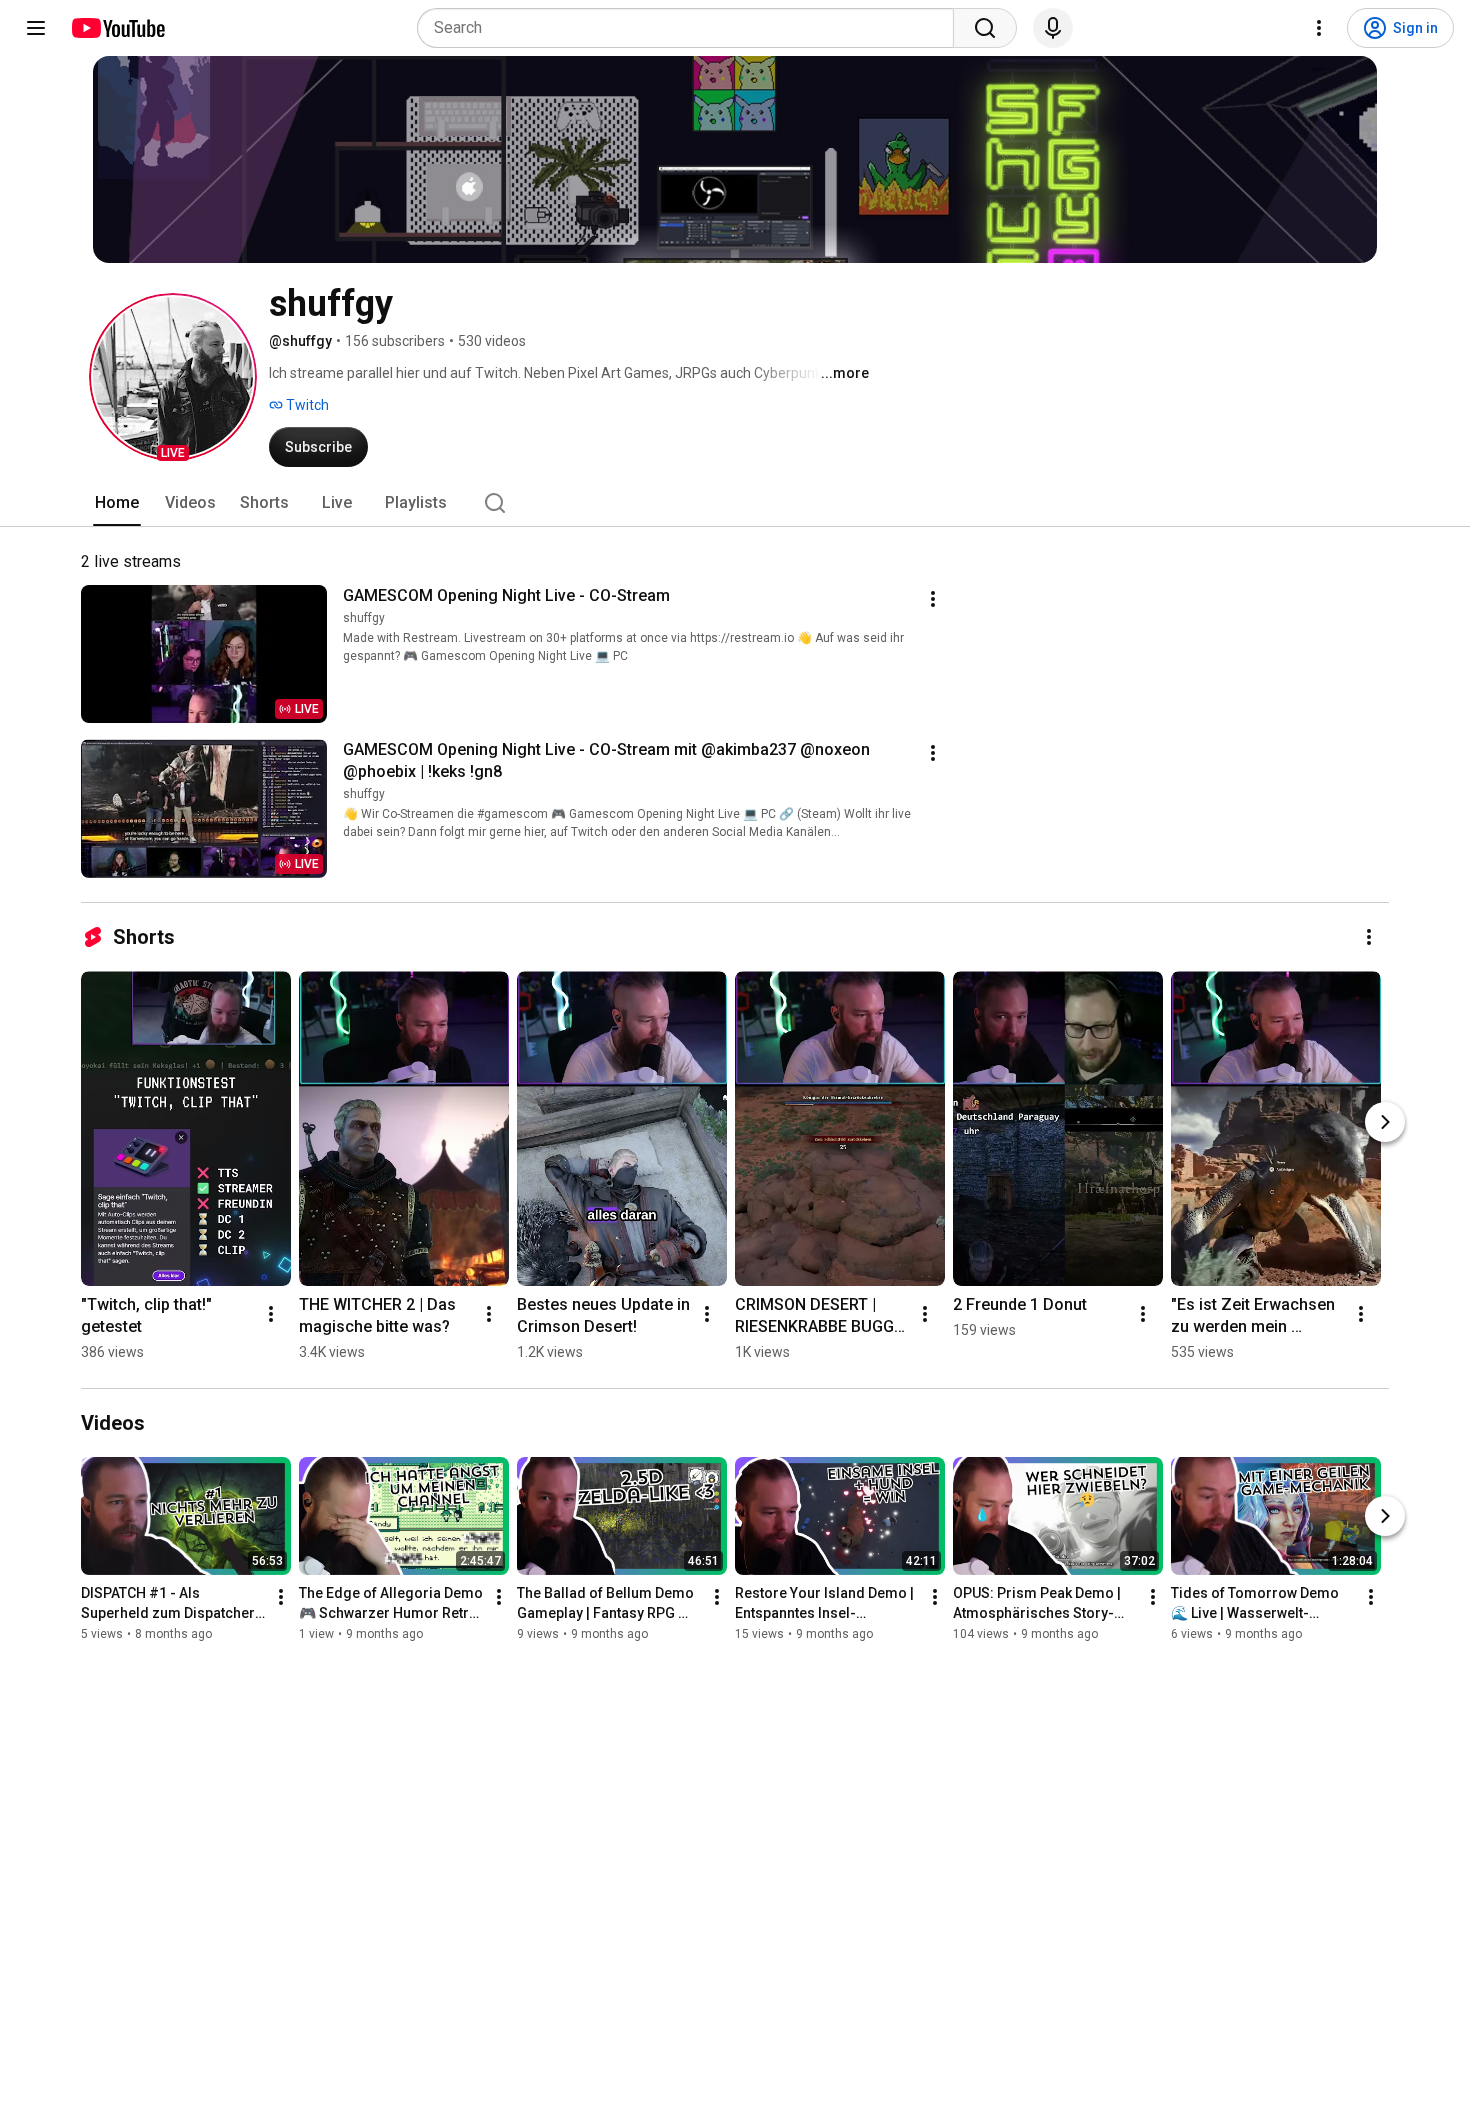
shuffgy (364, 618)
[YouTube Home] (117, 28)
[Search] (985, 28)
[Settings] (1319, 28)
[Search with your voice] (1053, 28)
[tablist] (735, 503)
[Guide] (36, 28)
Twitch (306, 405)
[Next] (1385, 1122)
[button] (173, 377)
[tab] (117, 503)
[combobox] (691, 28)
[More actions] (933, 599)
